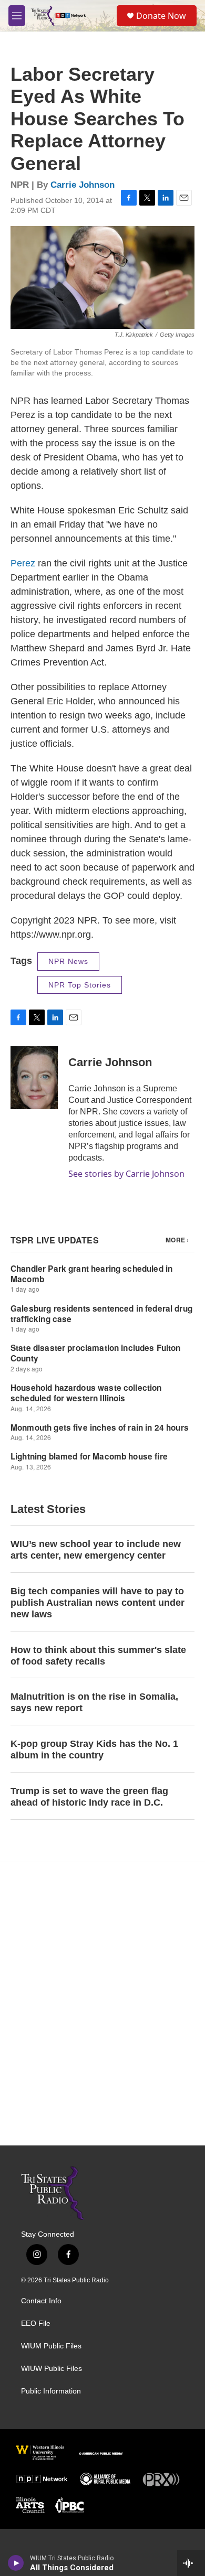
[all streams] (191, 2563)
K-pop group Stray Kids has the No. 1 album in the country (94, 1749)
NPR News (68, 961)
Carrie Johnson (83, 185)
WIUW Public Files (52, 2369)
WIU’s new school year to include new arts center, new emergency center (96, 1550)
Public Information (51, 2391)
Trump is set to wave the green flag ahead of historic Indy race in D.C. (89, 1797)
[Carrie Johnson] (34, 1078)
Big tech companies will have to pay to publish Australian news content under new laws (98, 1603)
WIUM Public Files (51, 2346)
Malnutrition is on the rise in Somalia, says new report (94, 1702)
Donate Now (161, 16)
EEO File (36, 2323)
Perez (23, 563)
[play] (16, 2563)
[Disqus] (102, 2004)
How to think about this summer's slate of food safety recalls (98, 1656)
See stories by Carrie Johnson (126, 1174)
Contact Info (41, 2301)
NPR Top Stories (80, 985)
